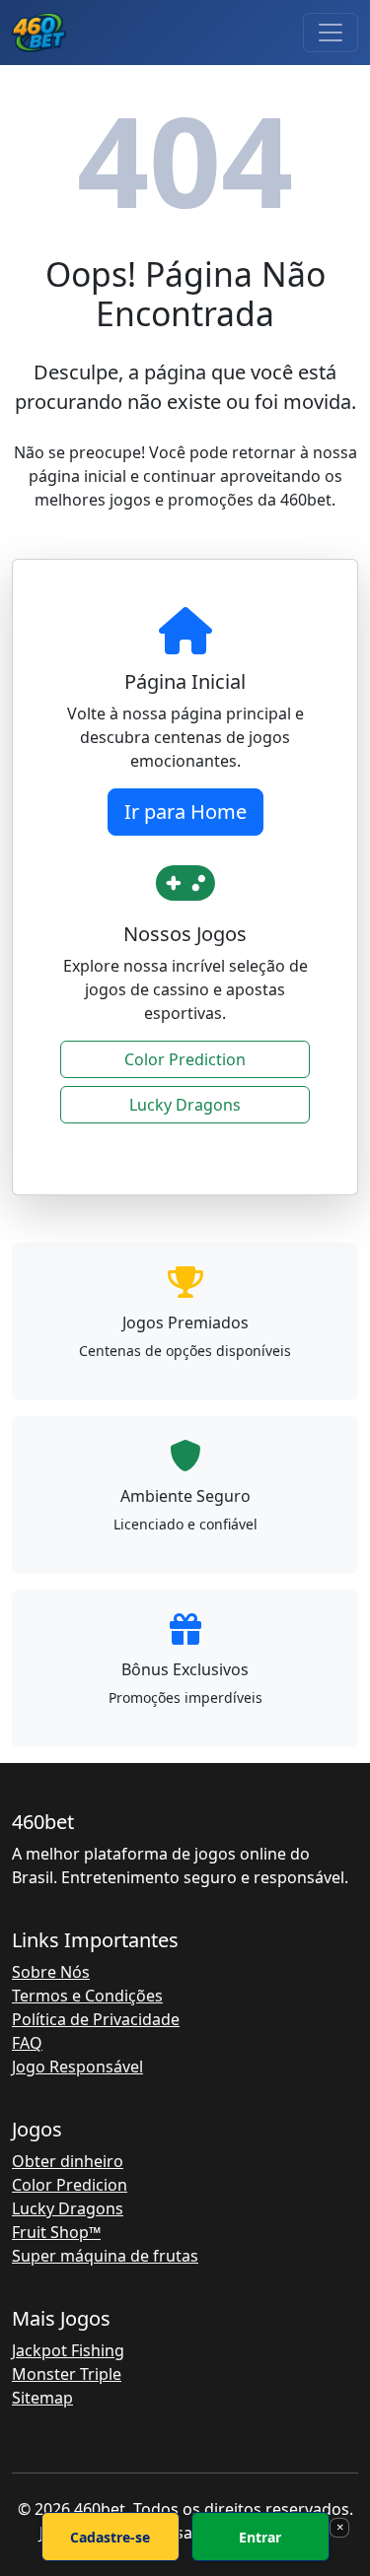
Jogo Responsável (77, 2067)
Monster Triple (67, 2374)
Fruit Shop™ (56, 2232)
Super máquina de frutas (105, 2256)
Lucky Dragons (185, 1105)
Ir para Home (185, 812)
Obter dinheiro (68, 2161)
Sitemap (42, 2398)
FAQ (27, 2043)
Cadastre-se (110, 2537)
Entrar (260, 2537)
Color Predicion (70, 2185)
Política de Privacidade (96, 2019)
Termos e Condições (87, 1996)
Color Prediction (185, 1059)
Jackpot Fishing (68, 2350)
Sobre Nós (51, 1972)
